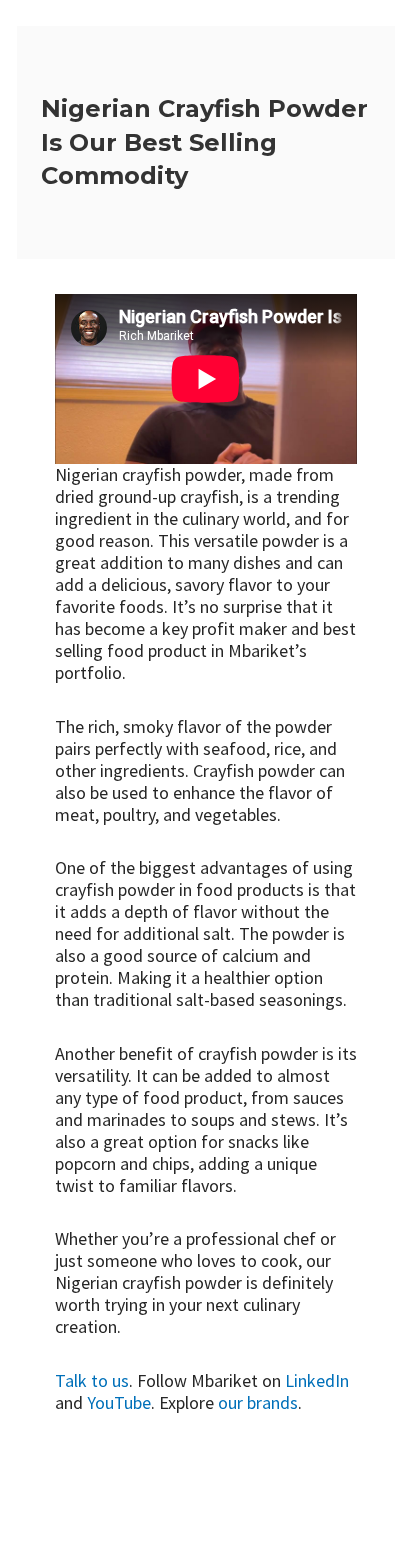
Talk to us (92, 1380)
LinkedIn (317, 1380)
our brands (258, 1402)
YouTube (119, 1402)
